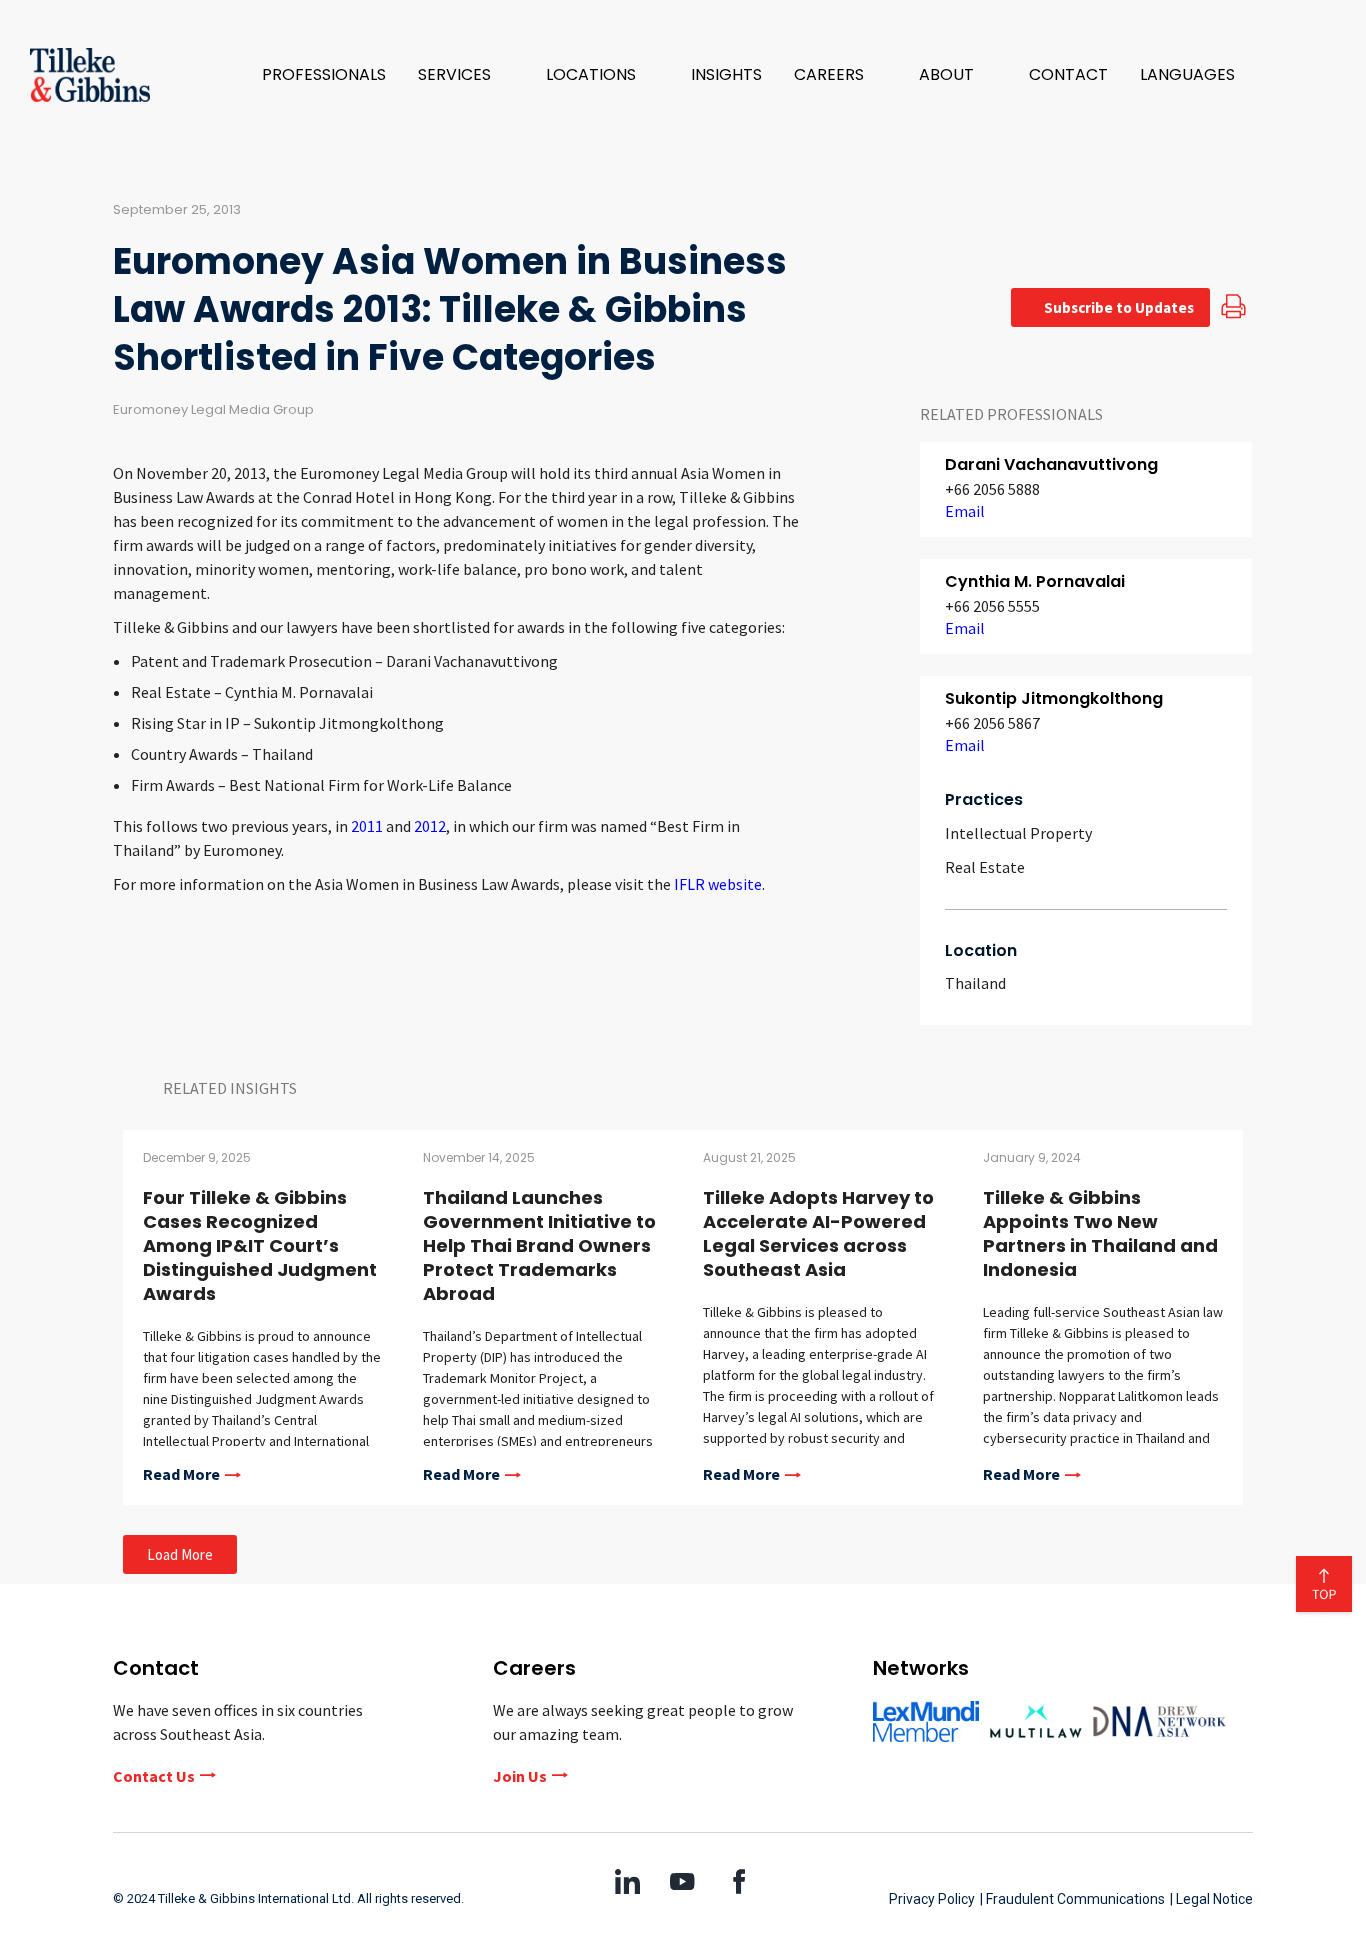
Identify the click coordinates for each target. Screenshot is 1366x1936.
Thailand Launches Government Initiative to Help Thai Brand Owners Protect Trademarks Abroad (539, 1245)
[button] (466, 75)
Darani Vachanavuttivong (1051, 464)
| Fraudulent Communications (1072, 1899)
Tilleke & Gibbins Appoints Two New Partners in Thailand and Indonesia (1100, 1233)
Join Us (520, 1776)
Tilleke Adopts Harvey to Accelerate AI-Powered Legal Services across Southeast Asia (818, 1233)
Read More (181, 1475)
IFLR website (718, 884)
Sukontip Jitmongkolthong (1054, 698)
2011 (367, 826)
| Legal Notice (1211, 1899)
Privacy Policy (932, 1899)
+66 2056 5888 (992, 489)
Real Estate (985, 867)
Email (965, 511)
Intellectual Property (1018, 833)
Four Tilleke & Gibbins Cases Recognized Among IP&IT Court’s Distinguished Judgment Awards (260, 1245)
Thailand (975, 983)
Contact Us (154, 1776)
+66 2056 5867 (992, 723)
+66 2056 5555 (992, 606)
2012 (430, 826)
